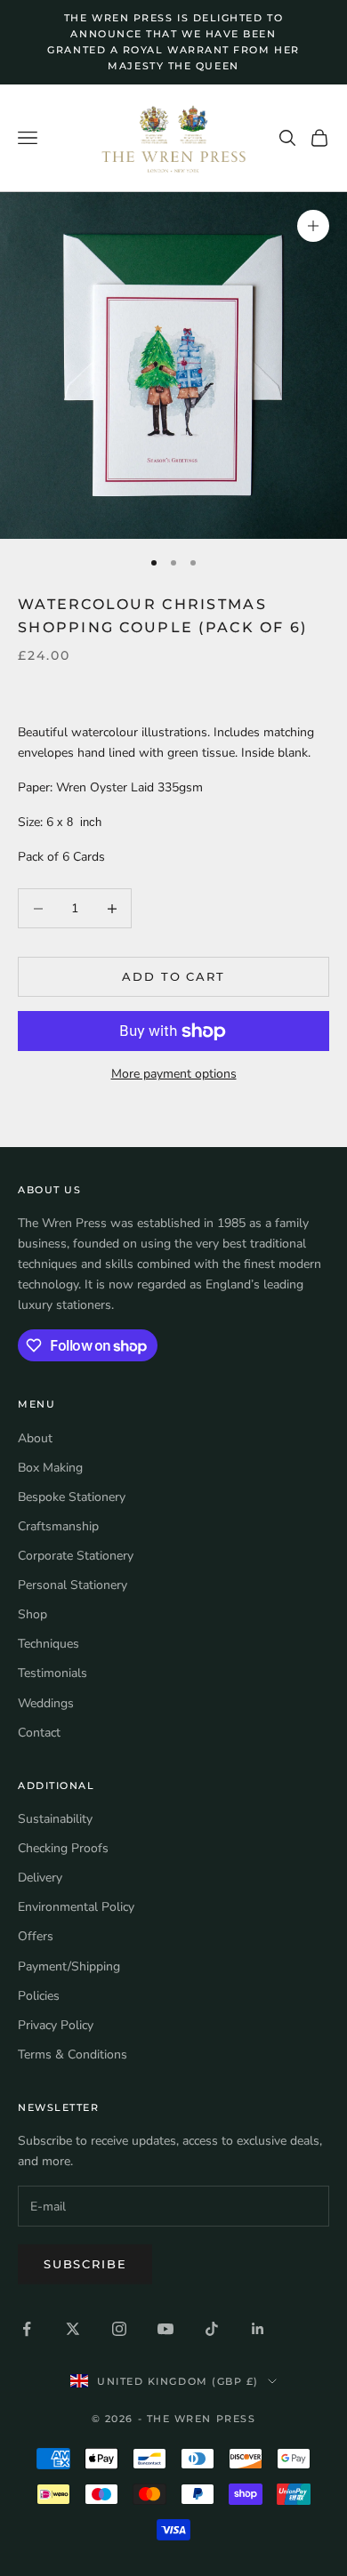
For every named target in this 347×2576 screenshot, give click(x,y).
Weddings (46, 1703)
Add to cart (173, 976)
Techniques (48, 1644)
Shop (32, 1614)
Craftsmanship (58, 1526)
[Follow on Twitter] (73, 2329)
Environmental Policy (76, 1907)
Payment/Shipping (69, 1966)
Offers (36, 1936)
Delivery (40, 1878)
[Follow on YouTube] (165, 2329)
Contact (39, 1733)
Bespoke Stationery (72, 1497)
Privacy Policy (56, 2025)
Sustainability (55, 1819)
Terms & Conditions (73, 2054)
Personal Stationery (73, 1585)
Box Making (50, 1468)
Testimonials (52, 1673)
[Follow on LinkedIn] (258, 2329)
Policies (39, 1996)
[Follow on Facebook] (27, 2329)
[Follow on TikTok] (212, 2329)
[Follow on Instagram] (119, 2329)
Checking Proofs (63, 1848)
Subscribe (85, 2264)
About (35, 1438)
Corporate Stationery (76, 1556)
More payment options (174, 1074)
